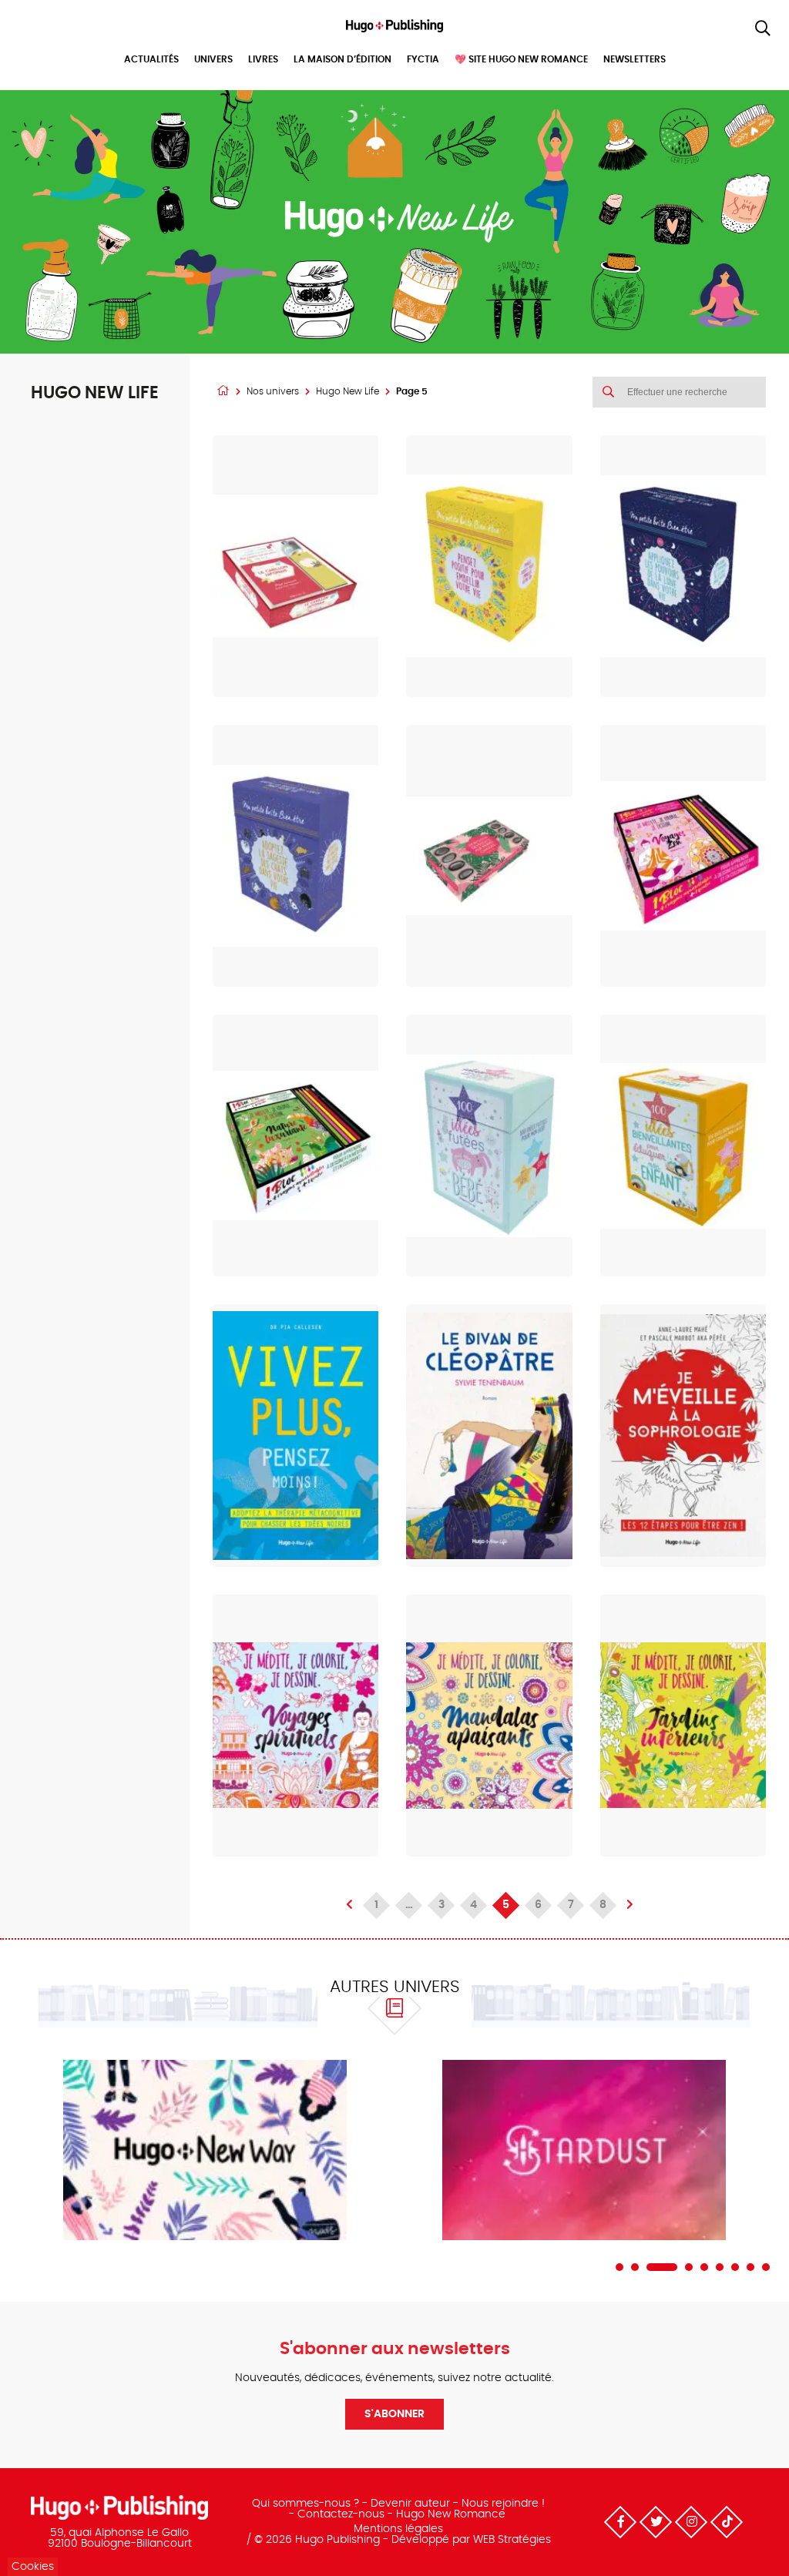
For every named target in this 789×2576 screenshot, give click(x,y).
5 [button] (704, 2267)
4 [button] (689, 2267)
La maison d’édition (342, 59)
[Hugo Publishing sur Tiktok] (727, 2522)
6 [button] (720, 2267)
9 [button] (766, 2267)
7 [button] (735, 2267)
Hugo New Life (347, 391)
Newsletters (635, 59)
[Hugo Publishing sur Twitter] (656, 2522)
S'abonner (394, 2414)
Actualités (151, 59)
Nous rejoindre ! (503, 2504)
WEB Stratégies (512, 2540)
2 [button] (635, 2267)
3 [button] (662, 2267)
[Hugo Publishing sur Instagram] (691, 2522)
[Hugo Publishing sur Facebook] (620, 2522)
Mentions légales (398, 2529)
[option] (205, 2150)
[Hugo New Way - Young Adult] (205, 2150)
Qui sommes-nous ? (306, 2504)
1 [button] (619, 2267)
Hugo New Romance (451, 2514)
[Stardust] (584, 2150)
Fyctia (423, 59)
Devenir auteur (410, 2504)
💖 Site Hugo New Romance (521, 59)
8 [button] (750, 2267)
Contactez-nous (341, 2514)
